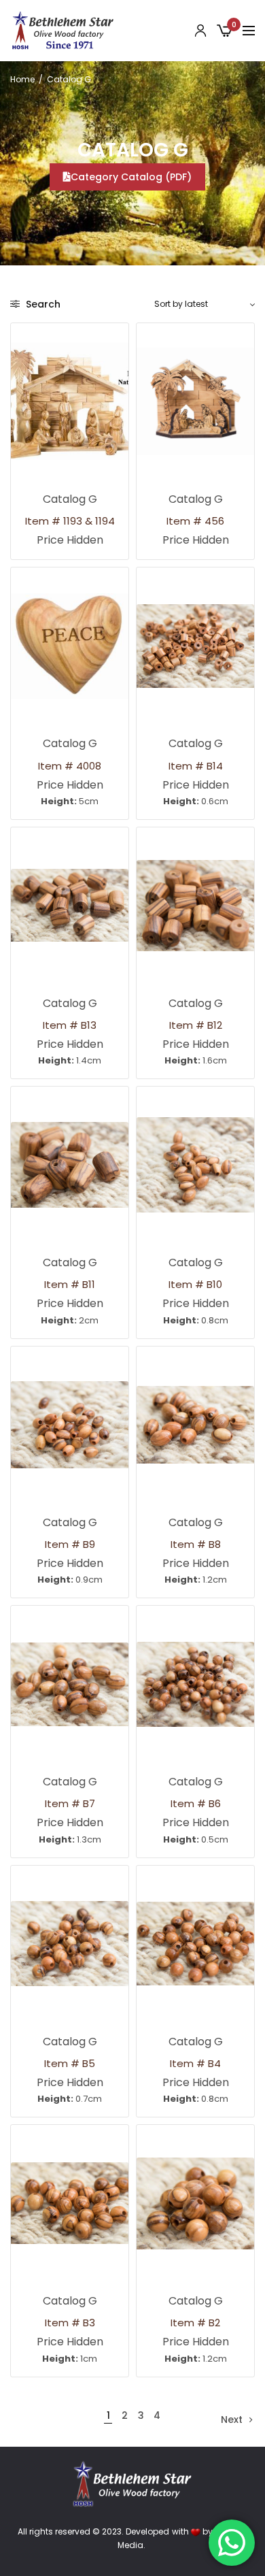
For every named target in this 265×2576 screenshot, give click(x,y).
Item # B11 (70, 1284)
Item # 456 (195, 521)
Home (22, 79)
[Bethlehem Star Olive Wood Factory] (63, 31)
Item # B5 (70, 2063)
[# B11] (70, 1165)
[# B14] (195, 646)
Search (42, 304)
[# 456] (195, 401)
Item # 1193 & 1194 (70, 521)
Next (232, 2420)
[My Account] (200, 31)
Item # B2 (195, 2323)
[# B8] (195, 1425)
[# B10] (195, 1165)
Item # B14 (196, 766)
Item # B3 (70, 2323)
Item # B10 (195, 1284)
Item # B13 (70, 1025)
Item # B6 (196, 1803)
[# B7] (70, 1684)
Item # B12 (196, 1025)
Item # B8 (196, 1544)
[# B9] (70, 1425)
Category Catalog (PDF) (131, 177)
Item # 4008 (70, 766)
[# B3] (70, 2203)
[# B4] (195, 1944)
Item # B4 (195, 2063)
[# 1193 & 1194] (70, 401)
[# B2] (195, 2203)
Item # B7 (70, 1803)
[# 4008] (70, 646)
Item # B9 (70, 1544)
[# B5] (70, 1944)
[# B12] (195, 906)
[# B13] (70, 906)
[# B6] (195, 1684)
